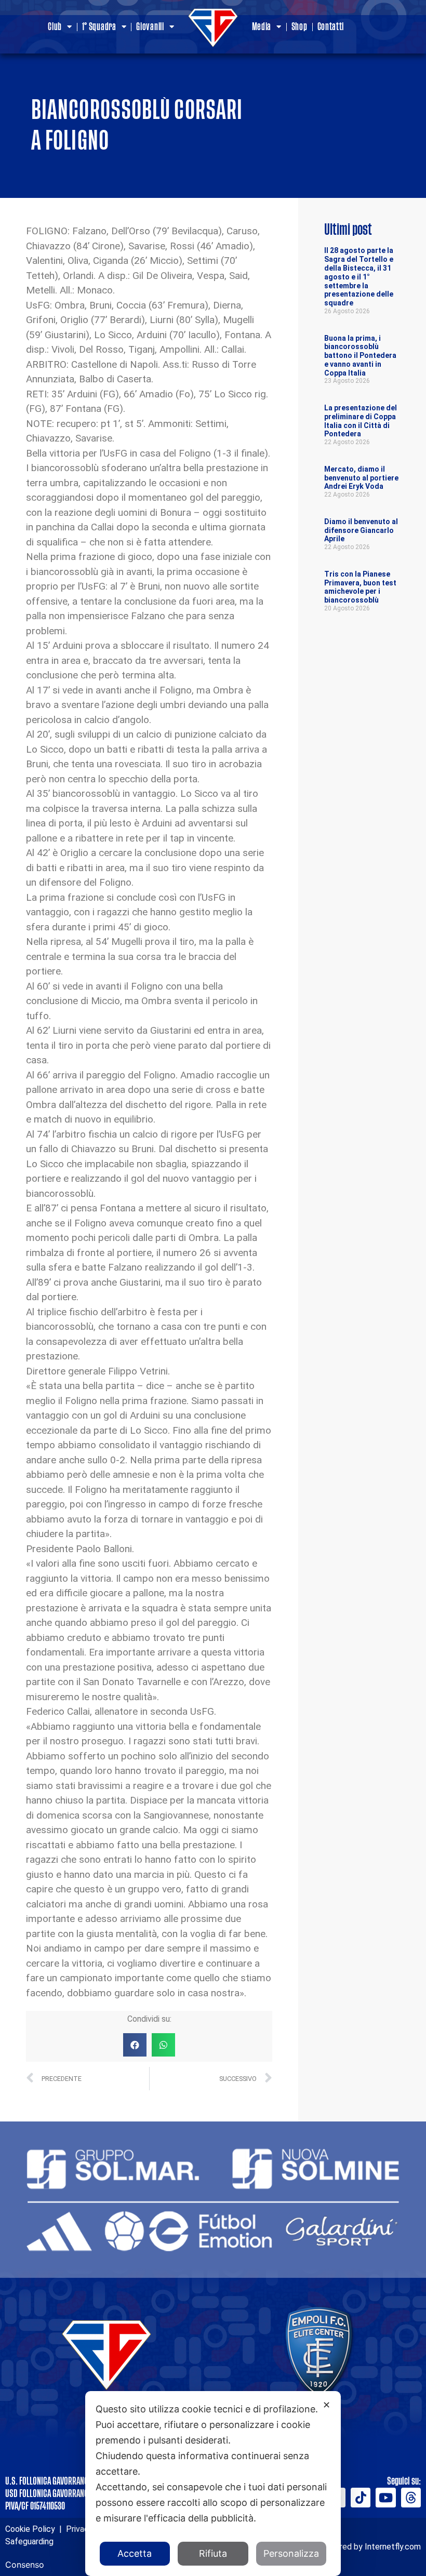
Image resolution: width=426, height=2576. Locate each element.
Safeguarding (29, 2541)
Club (55, 27)
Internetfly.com (393, 2547)
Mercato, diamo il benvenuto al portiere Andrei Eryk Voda (361, 478)
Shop (299, 27)
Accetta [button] (135, 2553)
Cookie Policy (30, 2529)
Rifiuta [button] (213, 2553)
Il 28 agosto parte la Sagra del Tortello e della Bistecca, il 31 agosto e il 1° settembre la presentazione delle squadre (359, 277)
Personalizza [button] (291, 2553)
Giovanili (150, 27)
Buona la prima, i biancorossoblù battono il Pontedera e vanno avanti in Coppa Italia (360, 356)
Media (262, 27)
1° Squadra (99, 27)
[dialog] (213, 2484)
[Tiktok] (361, 2498)
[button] (135, 2045)
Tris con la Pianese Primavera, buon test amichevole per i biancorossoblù (360, 587)
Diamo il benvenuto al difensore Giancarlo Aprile (361, 530)
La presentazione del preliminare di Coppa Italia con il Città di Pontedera (361, 421)
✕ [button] (327, 2405)
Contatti (331, 27)
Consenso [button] (25, 2565)
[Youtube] (385, 2498)
